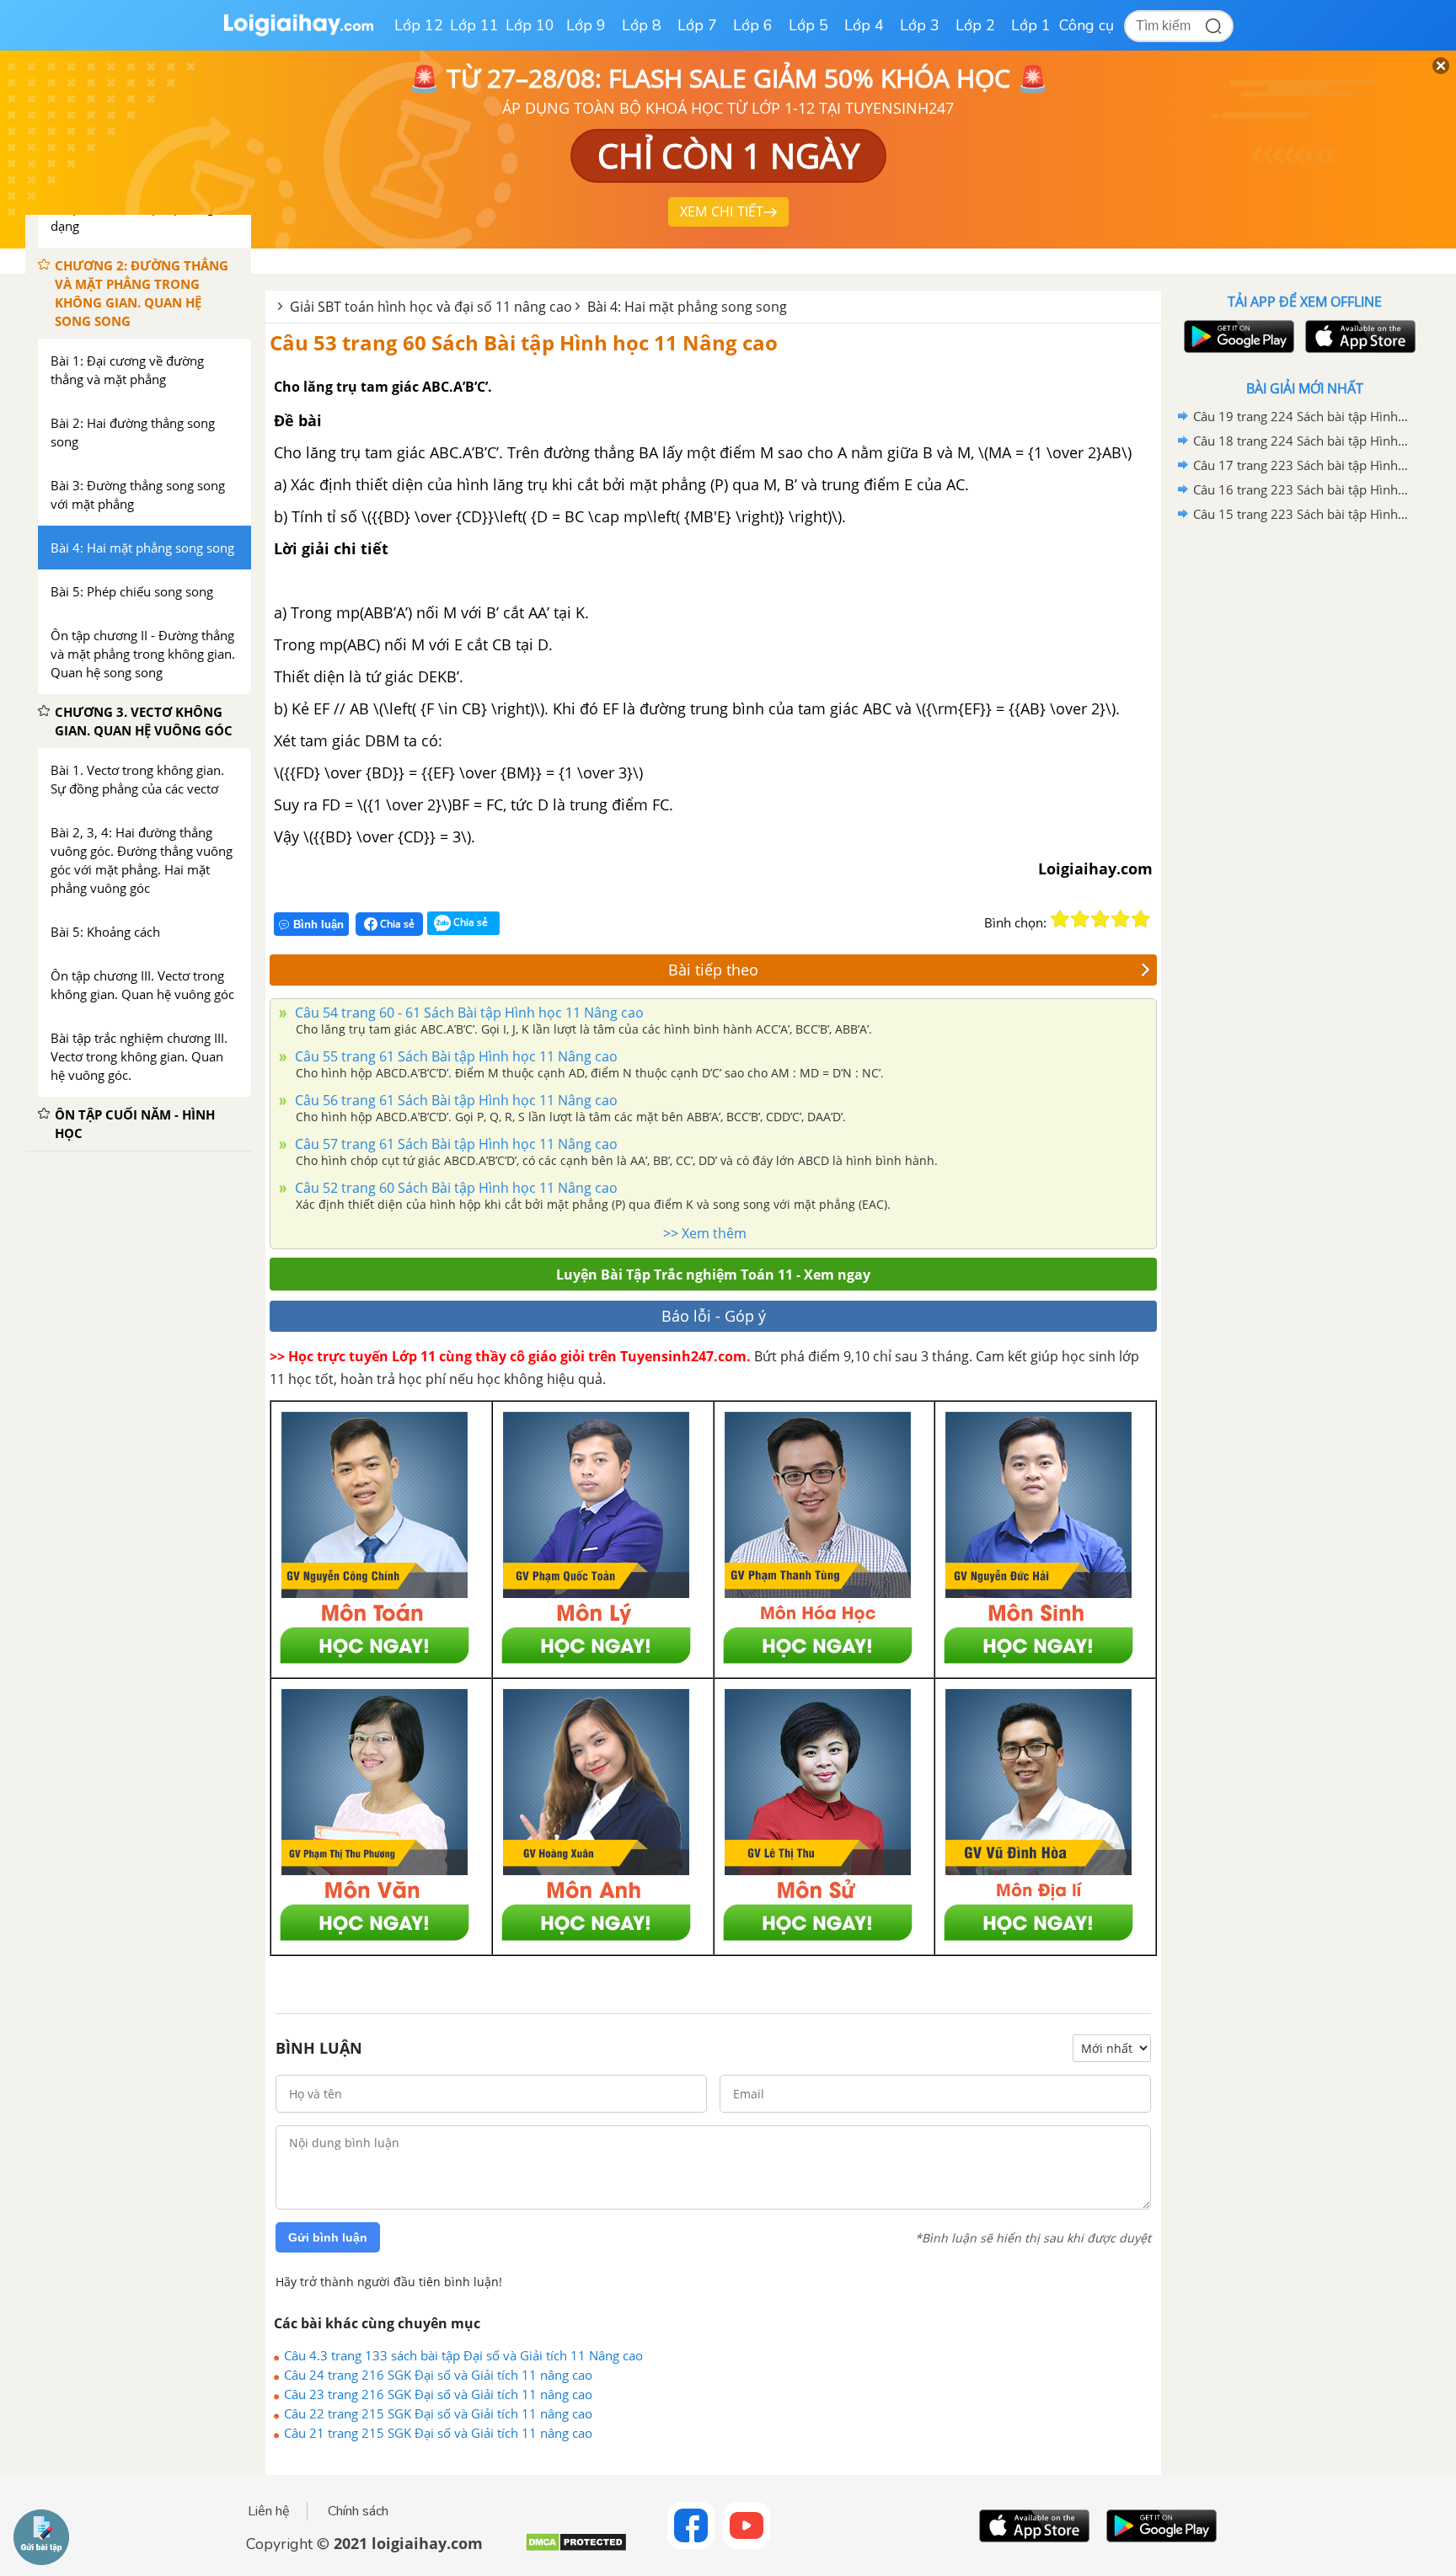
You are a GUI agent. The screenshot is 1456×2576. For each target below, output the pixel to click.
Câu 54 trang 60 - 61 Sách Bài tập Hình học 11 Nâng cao (468, 1013)
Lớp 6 (753, 25)
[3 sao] (1100, 919)
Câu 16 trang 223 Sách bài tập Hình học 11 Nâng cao (1302, 489)
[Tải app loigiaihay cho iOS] (1358, 337)
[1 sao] (1060, 919)
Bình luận (318, 925)
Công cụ (1087, 25)
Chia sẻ (396, 924)
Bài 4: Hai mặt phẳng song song (687, 307)
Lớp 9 (586, 25)
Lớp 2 (975, 25)
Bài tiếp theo (713, 970)
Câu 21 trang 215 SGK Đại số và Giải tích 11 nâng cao (438, 2433)
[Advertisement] (1304, 794)
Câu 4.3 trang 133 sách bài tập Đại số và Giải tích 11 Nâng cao (463, 2355)
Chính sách (358, 2511)
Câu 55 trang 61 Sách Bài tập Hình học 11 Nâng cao (455, 1056)
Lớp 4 (864, 25)
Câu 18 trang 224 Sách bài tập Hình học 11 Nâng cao (1302, 441)
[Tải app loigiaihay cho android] (1237, 337)
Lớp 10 (530, 25)
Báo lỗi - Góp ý (714, 1316)
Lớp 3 (920, 25)
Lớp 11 (474, 25)
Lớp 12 (419, 25)
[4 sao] (1121, 919)
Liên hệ (269, 2511)
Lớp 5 (808, 25)
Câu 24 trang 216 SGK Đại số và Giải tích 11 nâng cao (438, 2375)
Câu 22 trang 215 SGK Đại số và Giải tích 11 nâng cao (438, 2413)
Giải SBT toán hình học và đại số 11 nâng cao (431, 307)
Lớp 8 (642, 25)
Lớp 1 (1031, 25)
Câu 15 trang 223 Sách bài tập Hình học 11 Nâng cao (1302, 514)
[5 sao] (1141, 919)
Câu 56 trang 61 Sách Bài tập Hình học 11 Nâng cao (455, 1100)
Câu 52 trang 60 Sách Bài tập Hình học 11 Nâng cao (455, 1188)
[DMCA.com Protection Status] (576, 2549)
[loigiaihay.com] (298, 32)
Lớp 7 (697, 25)
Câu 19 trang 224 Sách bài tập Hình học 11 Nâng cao (1302, 416)
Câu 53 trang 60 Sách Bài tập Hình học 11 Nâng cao (524, 342)
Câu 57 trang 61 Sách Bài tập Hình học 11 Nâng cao (455, 1144)
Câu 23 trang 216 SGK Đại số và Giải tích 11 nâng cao (438, 2394)
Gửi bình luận (328, 2237)
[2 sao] (1080, 919)
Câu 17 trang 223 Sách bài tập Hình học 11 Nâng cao (1302, 465)
